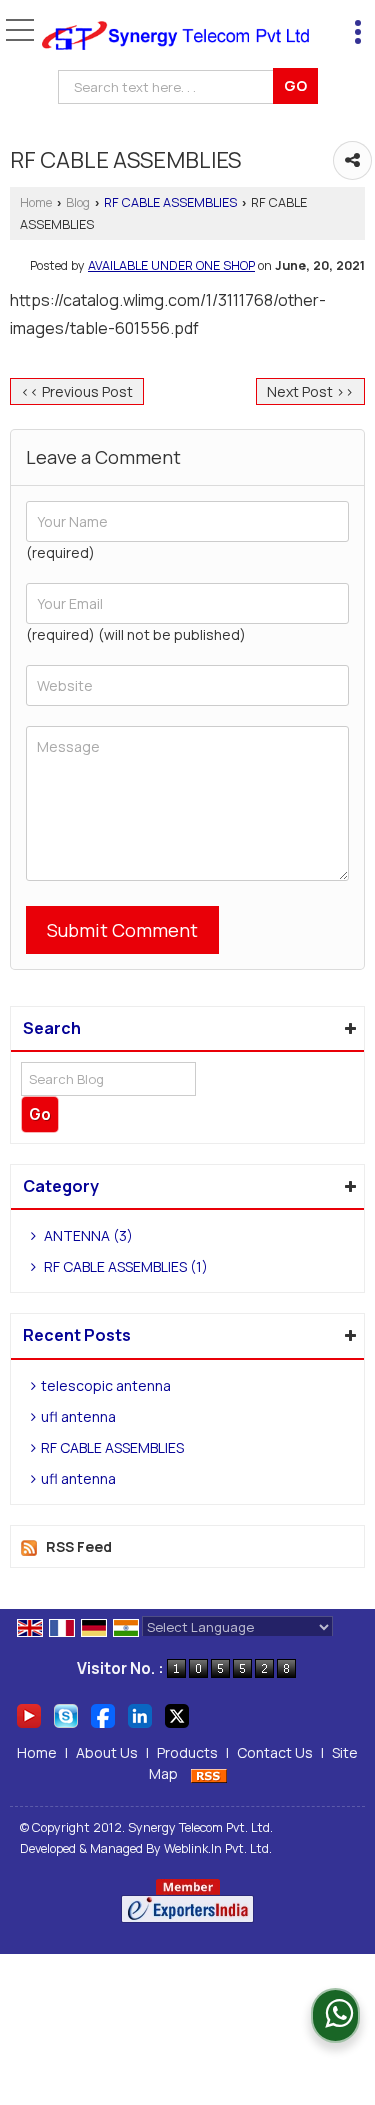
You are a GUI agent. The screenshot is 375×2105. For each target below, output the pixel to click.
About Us (107, 1752)
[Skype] (66, 1714)
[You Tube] (29, 1714)
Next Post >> (310, 391)
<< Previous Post (77, 391)
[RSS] (209, 1773)
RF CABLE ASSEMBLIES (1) (124, 1266)
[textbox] (169, 87)
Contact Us (275, 1752)
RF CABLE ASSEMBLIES (170, 202)
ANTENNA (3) (87, 1235)
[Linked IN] (140, 1714)
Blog (78, 202)
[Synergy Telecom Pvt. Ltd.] (175, 36)
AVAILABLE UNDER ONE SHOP (171, 265)
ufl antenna (78, 1416)
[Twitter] (177, 1714)
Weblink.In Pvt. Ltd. (218, 1848)
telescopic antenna (106, 1385)
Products (187, 1752)
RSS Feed (79, 1546)
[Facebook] (103, 1714)
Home (36, 202)
